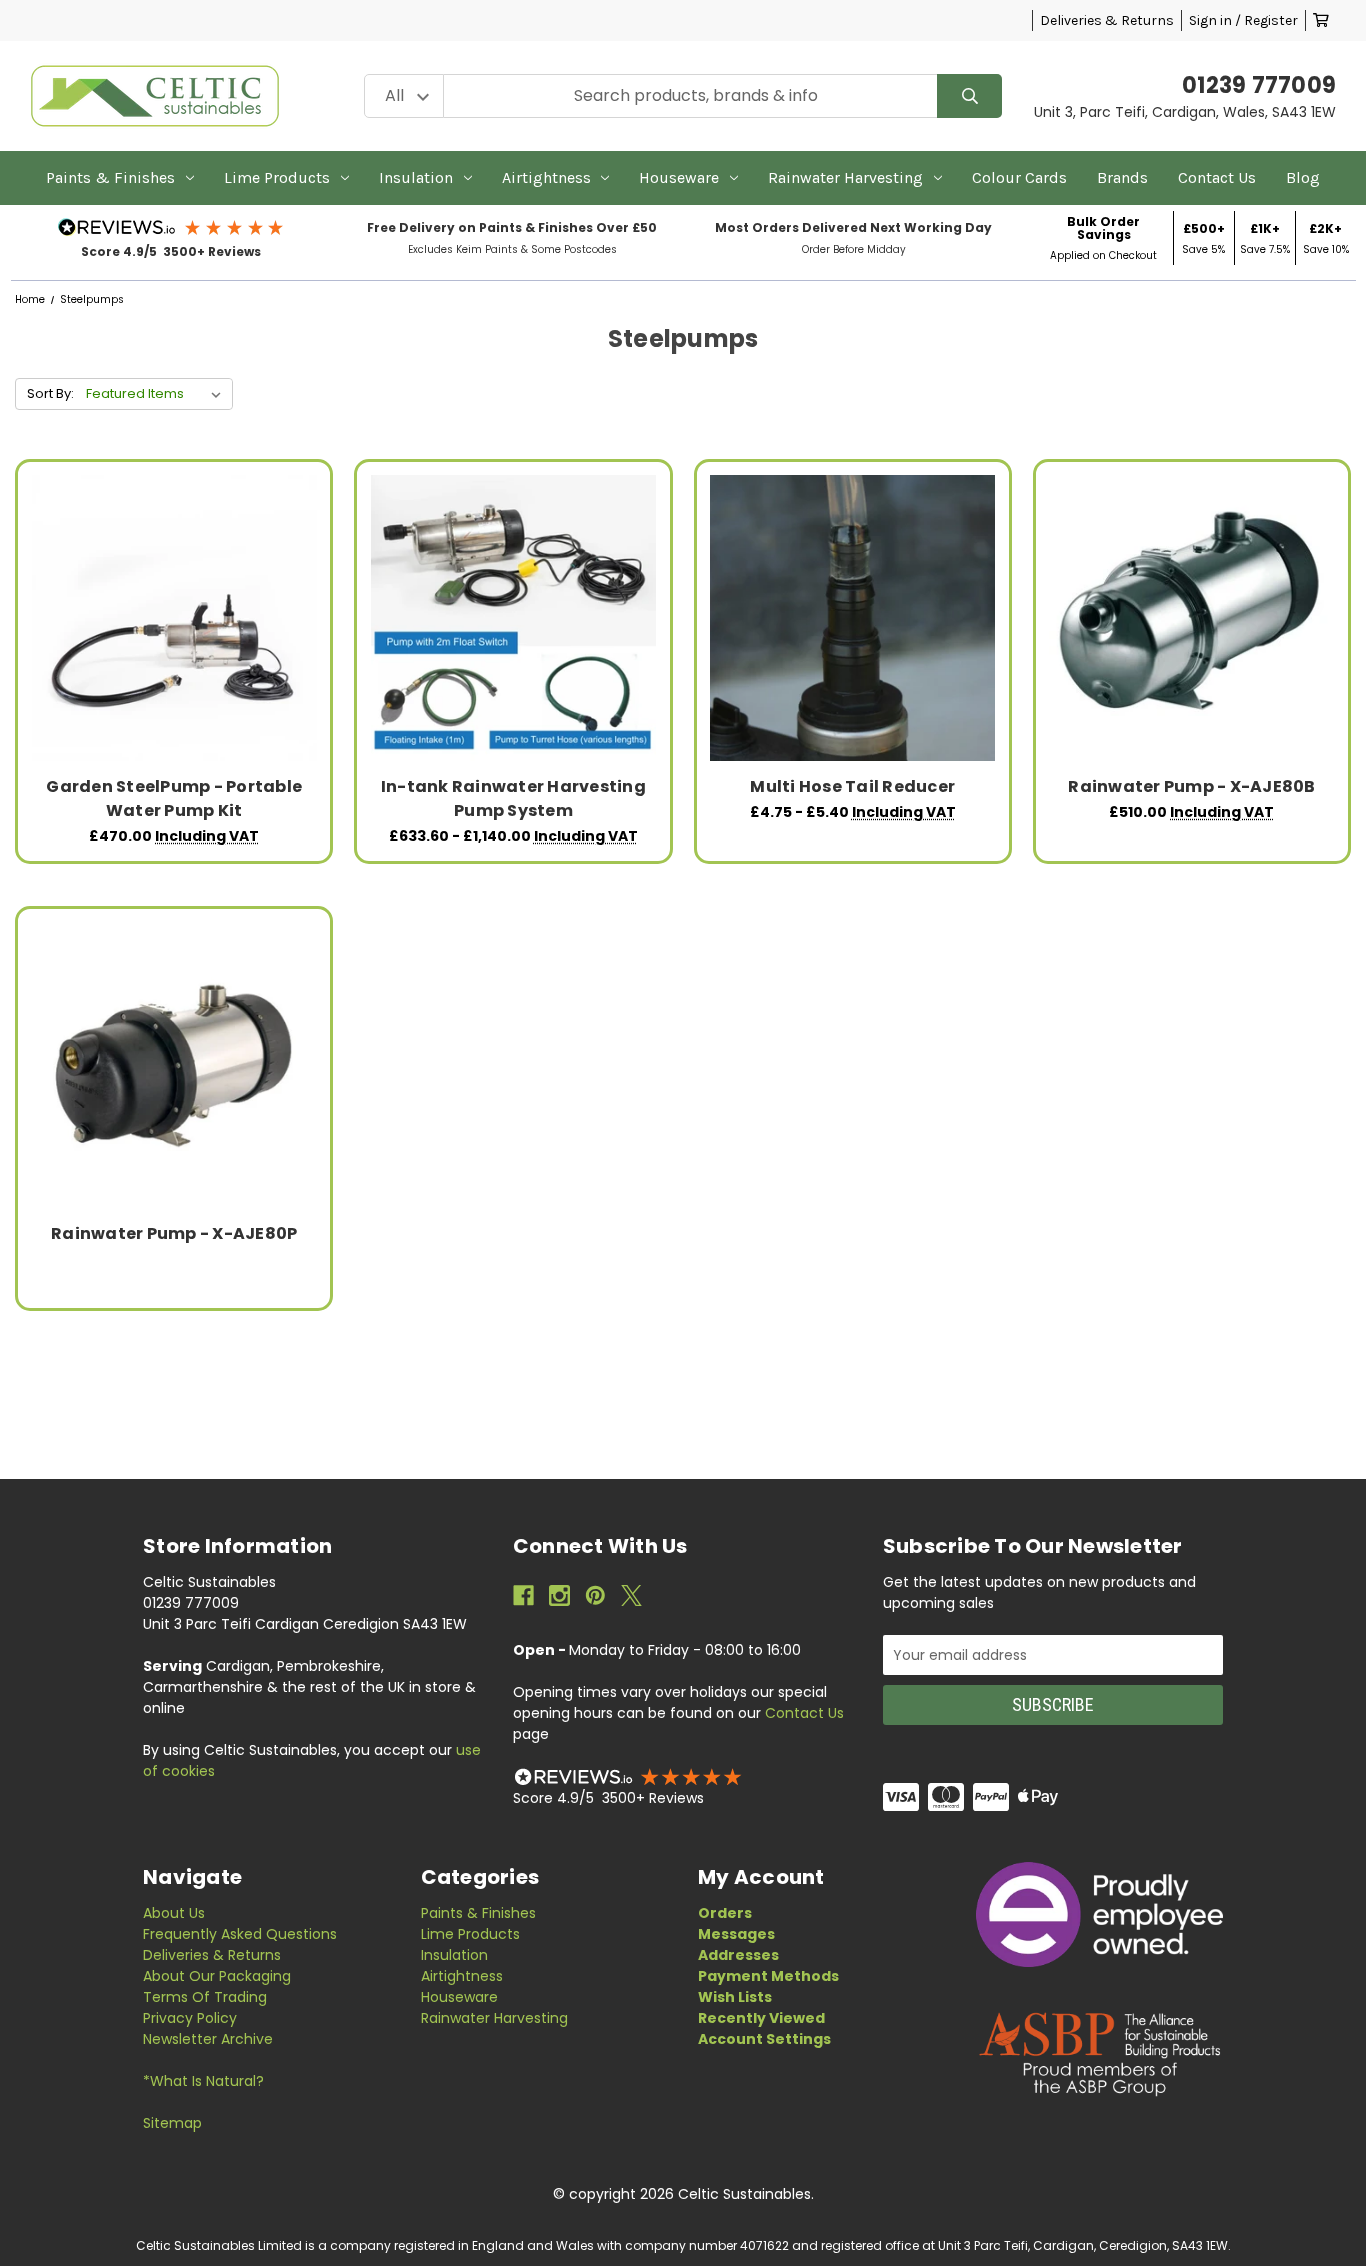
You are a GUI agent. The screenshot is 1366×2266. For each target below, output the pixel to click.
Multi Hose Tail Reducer (852, 786)
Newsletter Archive (208, 2039)
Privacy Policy (190, 2018)
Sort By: (50, 393)
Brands (1122, 177)
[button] (171, 227)
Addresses (738, 1955)
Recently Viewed (761, 2018)
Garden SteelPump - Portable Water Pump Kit (174, 798)
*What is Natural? (203, 2081)
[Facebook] (523, 1595)
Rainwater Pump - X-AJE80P (174, 1233)
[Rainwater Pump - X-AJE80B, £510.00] (1191, 617)
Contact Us (1217, 177)
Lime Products (277, 177)
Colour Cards (1019, 177)
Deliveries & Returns (1107, 20)
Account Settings (764, 2039)
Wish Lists (735, 1997)
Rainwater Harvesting (845, 177)
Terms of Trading (205, 1997)
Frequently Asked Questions (240, 1934)
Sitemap (172, 2123)
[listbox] (157, 394)
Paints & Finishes (110, 177)
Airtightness (546, 177)
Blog (1303, 177)
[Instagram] (559, 1595)
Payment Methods (768, 1976)
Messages (736, 1934)
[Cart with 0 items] (1321, 20)
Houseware (679, 177)
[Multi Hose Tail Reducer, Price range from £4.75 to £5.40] (852, 617)
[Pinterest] (595, 1595)
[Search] (969, 96)
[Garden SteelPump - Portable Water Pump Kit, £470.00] (174, 617)
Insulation (416, 177)
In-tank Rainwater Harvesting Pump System (513, 798)
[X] (631, 1595)
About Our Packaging (217, 1976)
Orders (725, 1913)
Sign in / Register (1243, 20)
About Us (174, 1913)
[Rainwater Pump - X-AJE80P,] (174, 1064)
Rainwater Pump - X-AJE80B (1191, 786)
